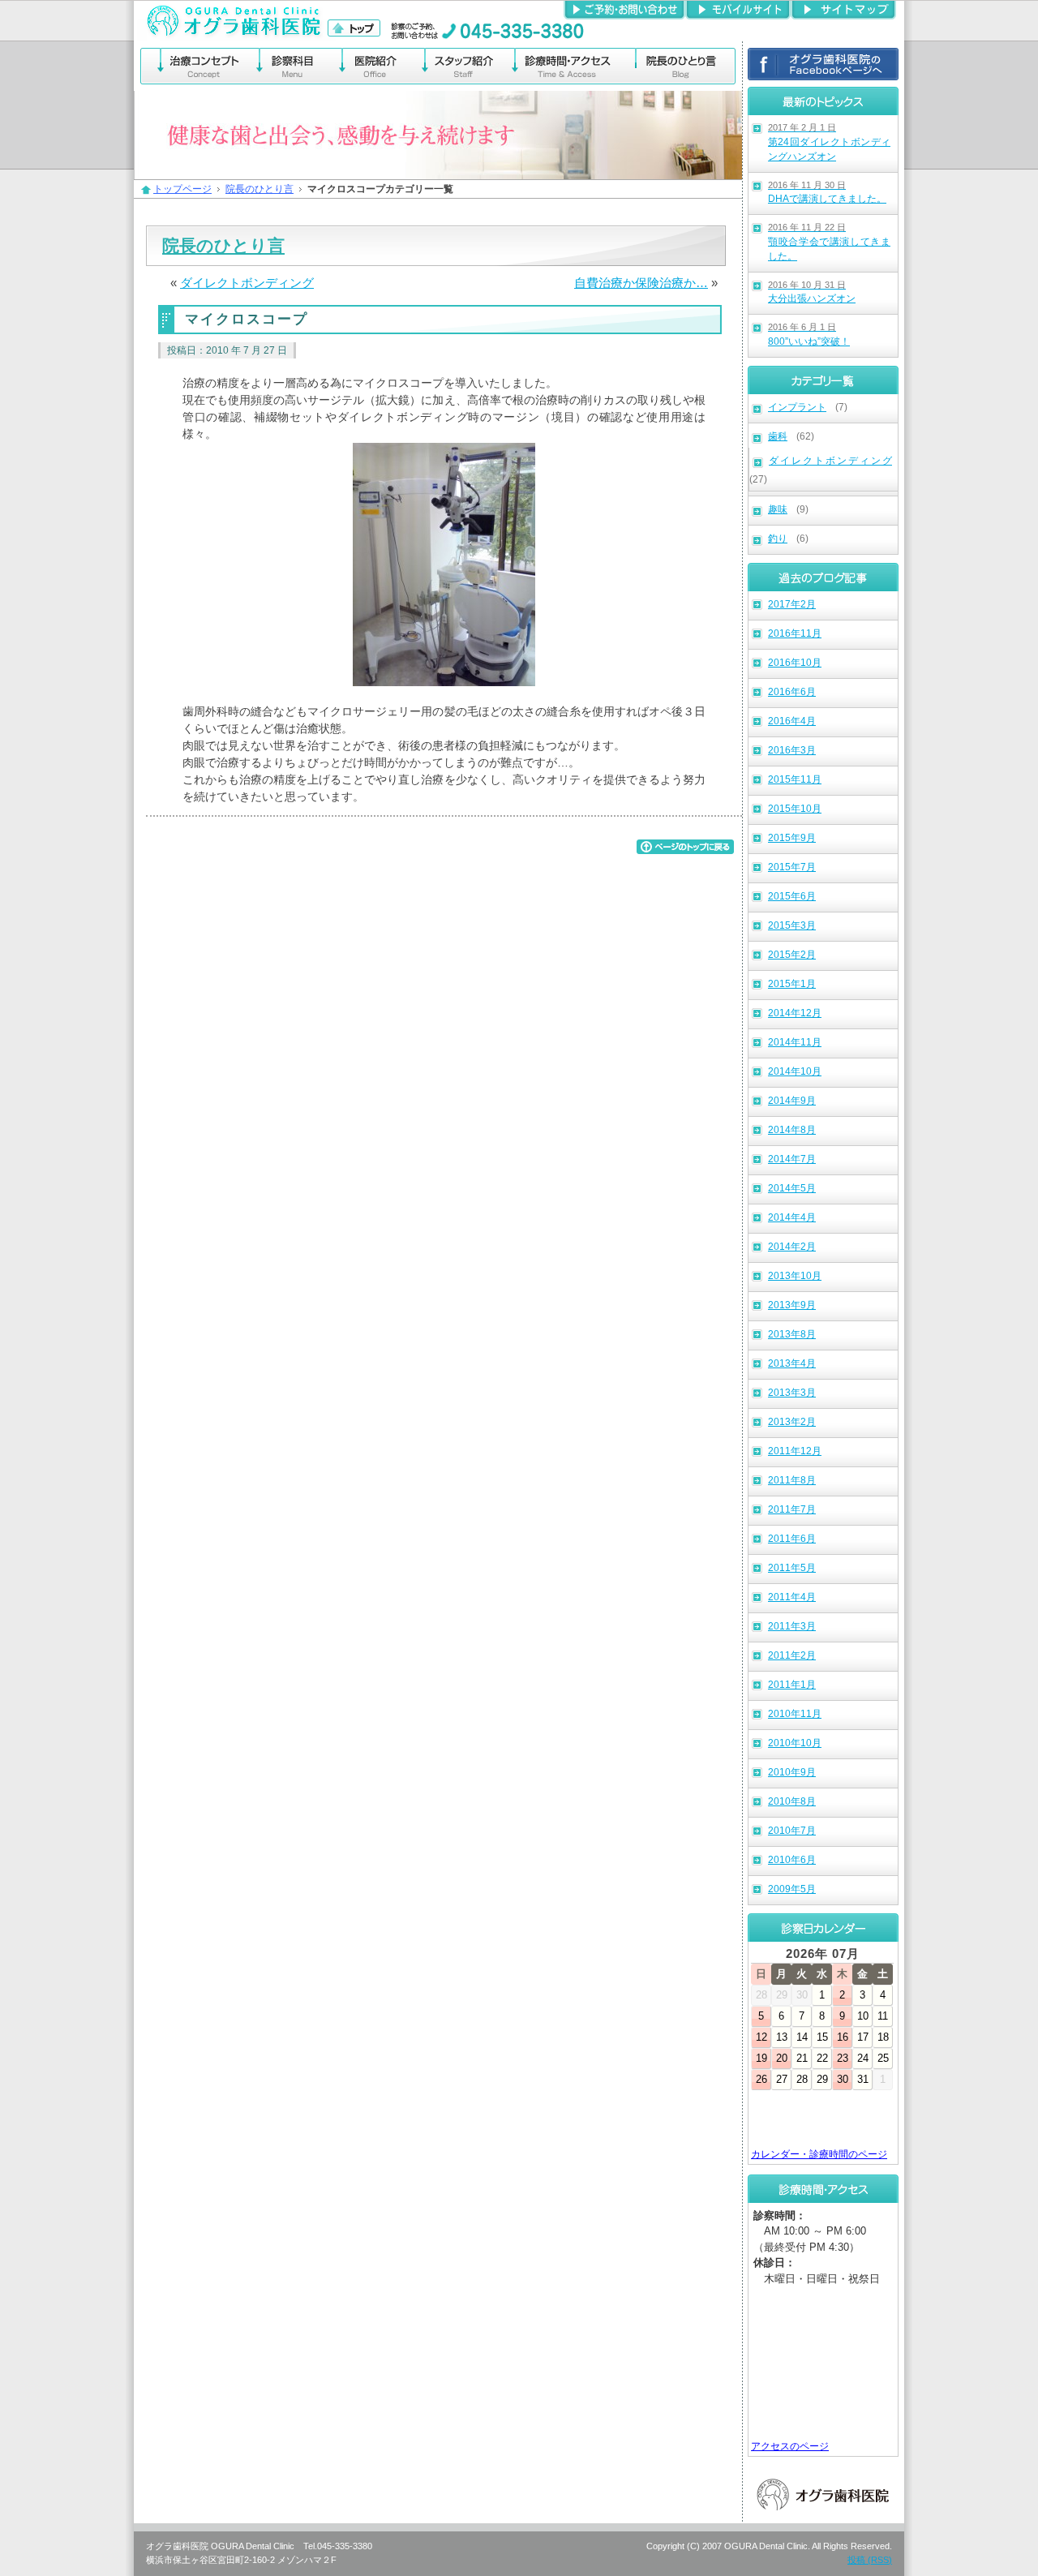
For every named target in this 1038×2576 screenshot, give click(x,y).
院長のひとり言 (259, 189)
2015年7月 (792, 867)
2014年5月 (792, 1188)
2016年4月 (792, 721)
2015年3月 (792, 925)
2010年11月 (795, 1714)
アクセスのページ (790, 2446)
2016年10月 (795, 663)
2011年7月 (792, 1509)
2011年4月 (792, 1597)
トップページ (182, 189)
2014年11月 (795, 1042)
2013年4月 (792, 1363)
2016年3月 (792, 750)
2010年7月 (792, 1831)
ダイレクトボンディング (830, 461)
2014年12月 (795, 1013)
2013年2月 (792, 1422)
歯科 (778, 436)
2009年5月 (792, 1889)
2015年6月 (792, 896)
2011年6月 (792, 1539)
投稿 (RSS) (870, 2560)
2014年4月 (792, 1217)
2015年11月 (795, 779)
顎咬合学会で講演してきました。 (829, 242)
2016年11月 (795, 633)
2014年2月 (792, 1247)
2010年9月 (792, 1772)
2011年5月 (792, 1568)
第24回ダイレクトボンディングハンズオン (829, 142)
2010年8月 (792, 1801)
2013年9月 (792, 1305)
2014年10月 (795, 1071)
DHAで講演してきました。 (827, 193)
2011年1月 (792, 1685)
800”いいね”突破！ (809, 335)
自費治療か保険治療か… (641, 283)
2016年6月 (792, 692)
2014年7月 (792, 1159)
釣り (778, 539)
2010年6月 (792, 1860)
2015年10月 (795, 809)
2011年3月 (792, 1626)
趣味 (778, 509)
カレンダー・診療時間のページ (819, 2154)
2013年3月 (792, 1393)
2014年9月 (792, 1101)
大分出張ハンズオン (812, 292)
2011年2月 (792, 1655)
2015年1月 (792, 984)
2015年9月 (792, 838)
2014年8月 (792, 1130)
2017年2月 (792, 604)
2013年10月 (795, 1276)
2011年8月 (792, 1480)
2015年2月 (792, 955)
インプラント (797, 407)
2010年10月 (795, 1743)
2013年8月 (792, 1334)
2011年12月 (795, 1451)
